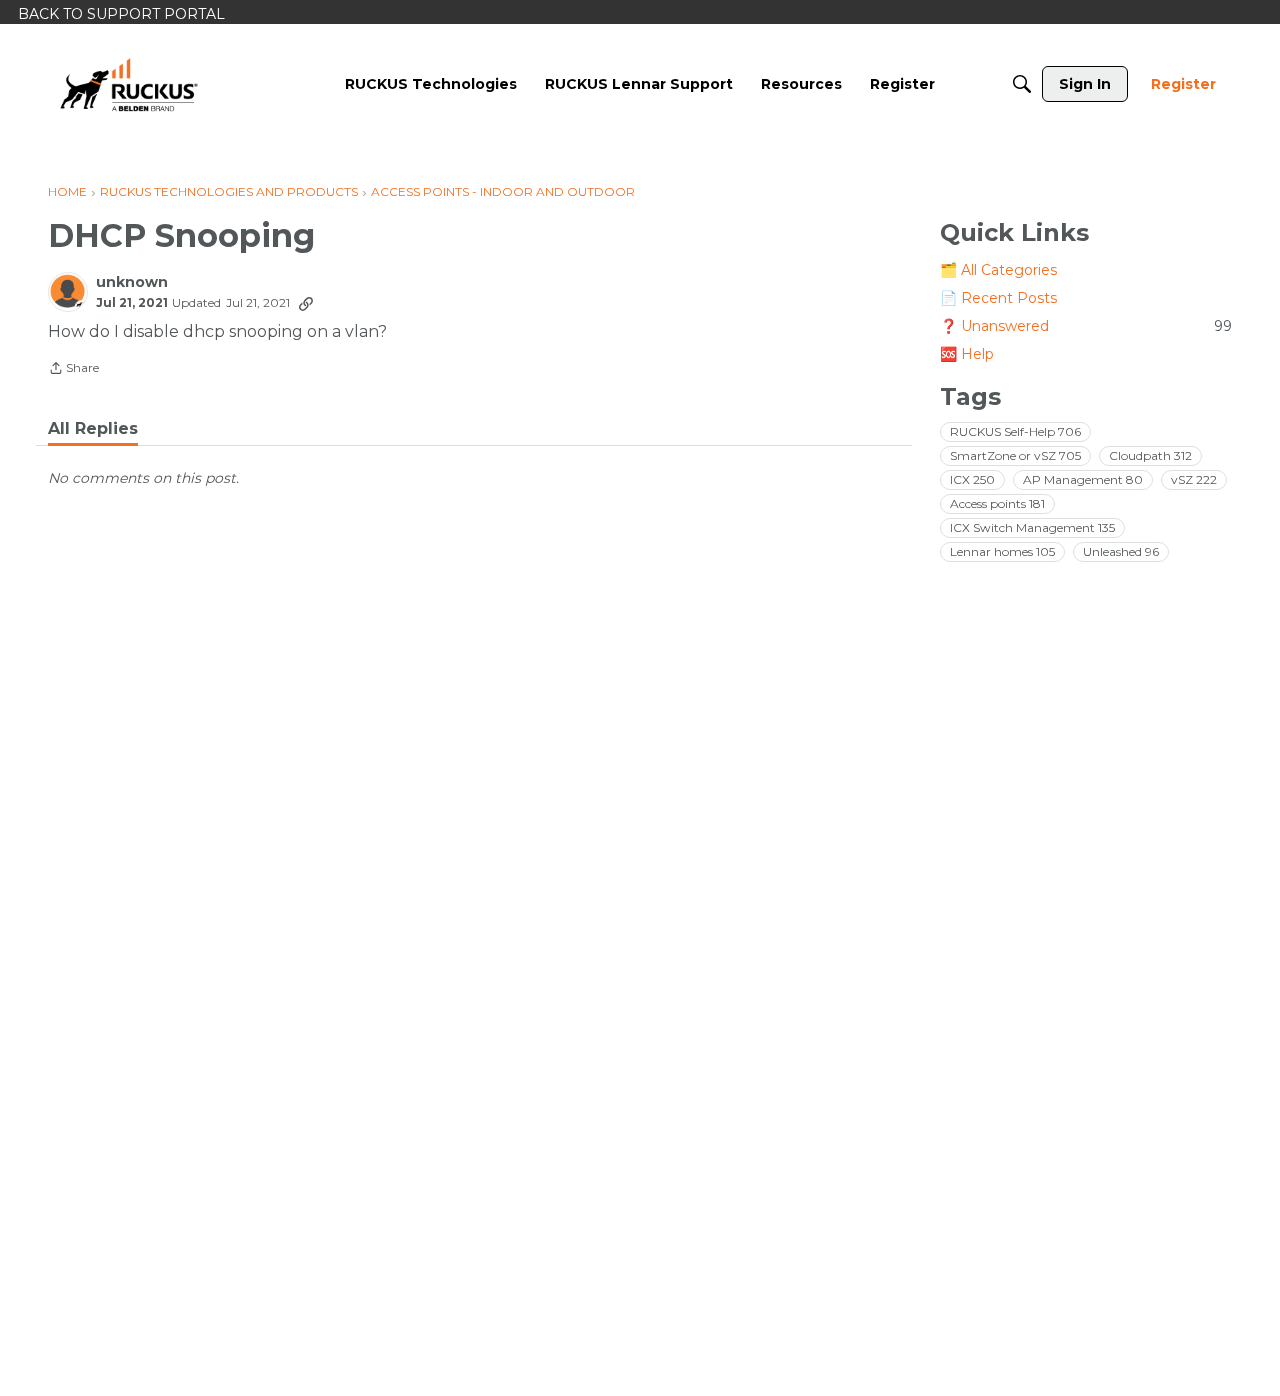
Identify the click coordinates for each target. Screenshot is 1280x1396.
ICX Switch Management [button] (1032, 527)
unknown (132, 282)
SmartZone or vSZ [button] (1015, 455)
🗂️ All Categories (998, 270)
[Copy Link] (306, 303)
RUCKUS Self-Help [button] (1015, 431)
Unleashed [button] (1121, 551)
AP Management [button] (1083, 479)
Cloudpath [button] (1150, 455)
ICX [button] (972, 479)
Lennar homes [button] (1002, 551)
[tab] (93, 429)
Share (73, 370)
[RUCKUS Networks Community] (129, 84)
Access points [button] (997, 503)
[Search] (1022, 84)
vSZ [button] (1194, 479)
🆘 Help (967, 354)
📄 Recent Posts (998, 298)
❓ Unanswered (1086, 326)
